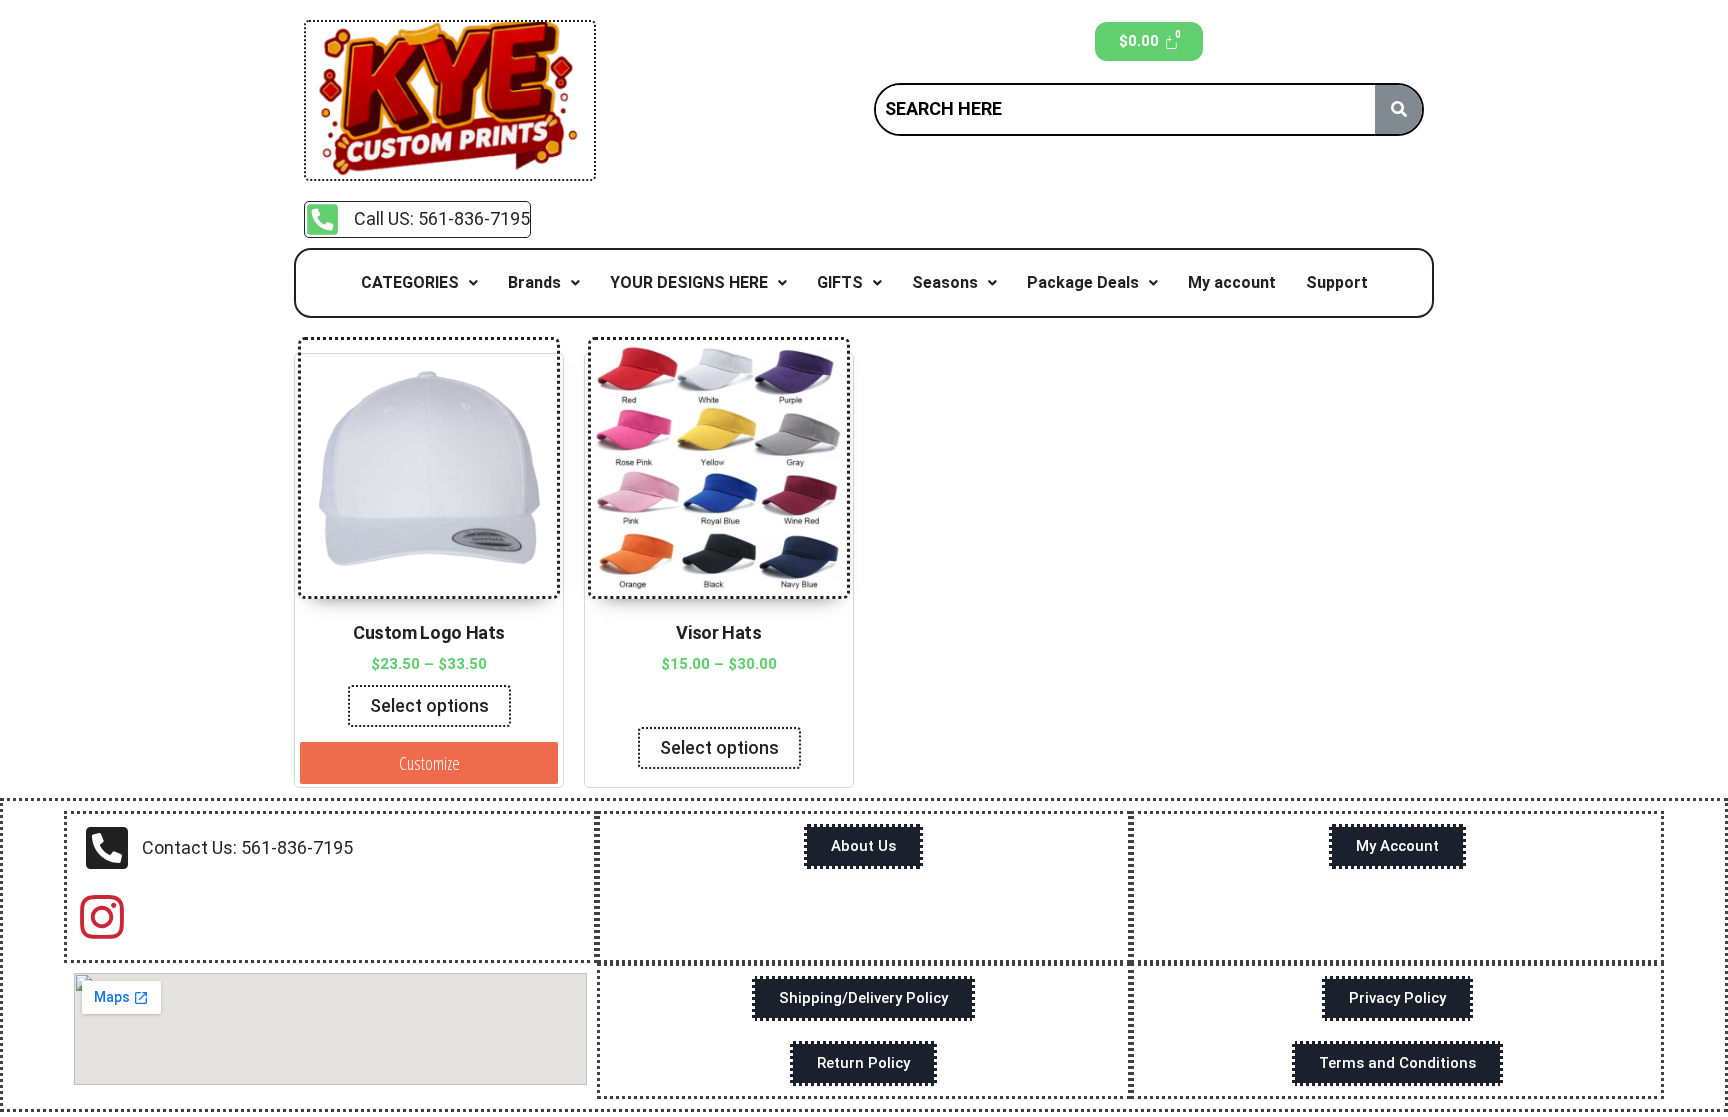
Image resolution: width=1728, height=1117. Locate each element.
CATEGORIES (410, 282)
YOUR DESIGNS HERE (689, 282)
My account (1232, 282)
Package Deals (1083, 282)
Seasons (945, 282)
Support (1337, 282)
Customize (429, 763)
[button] (419, 283)
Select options (429, 705)
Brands (534, 282)
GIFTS (840, 282)
